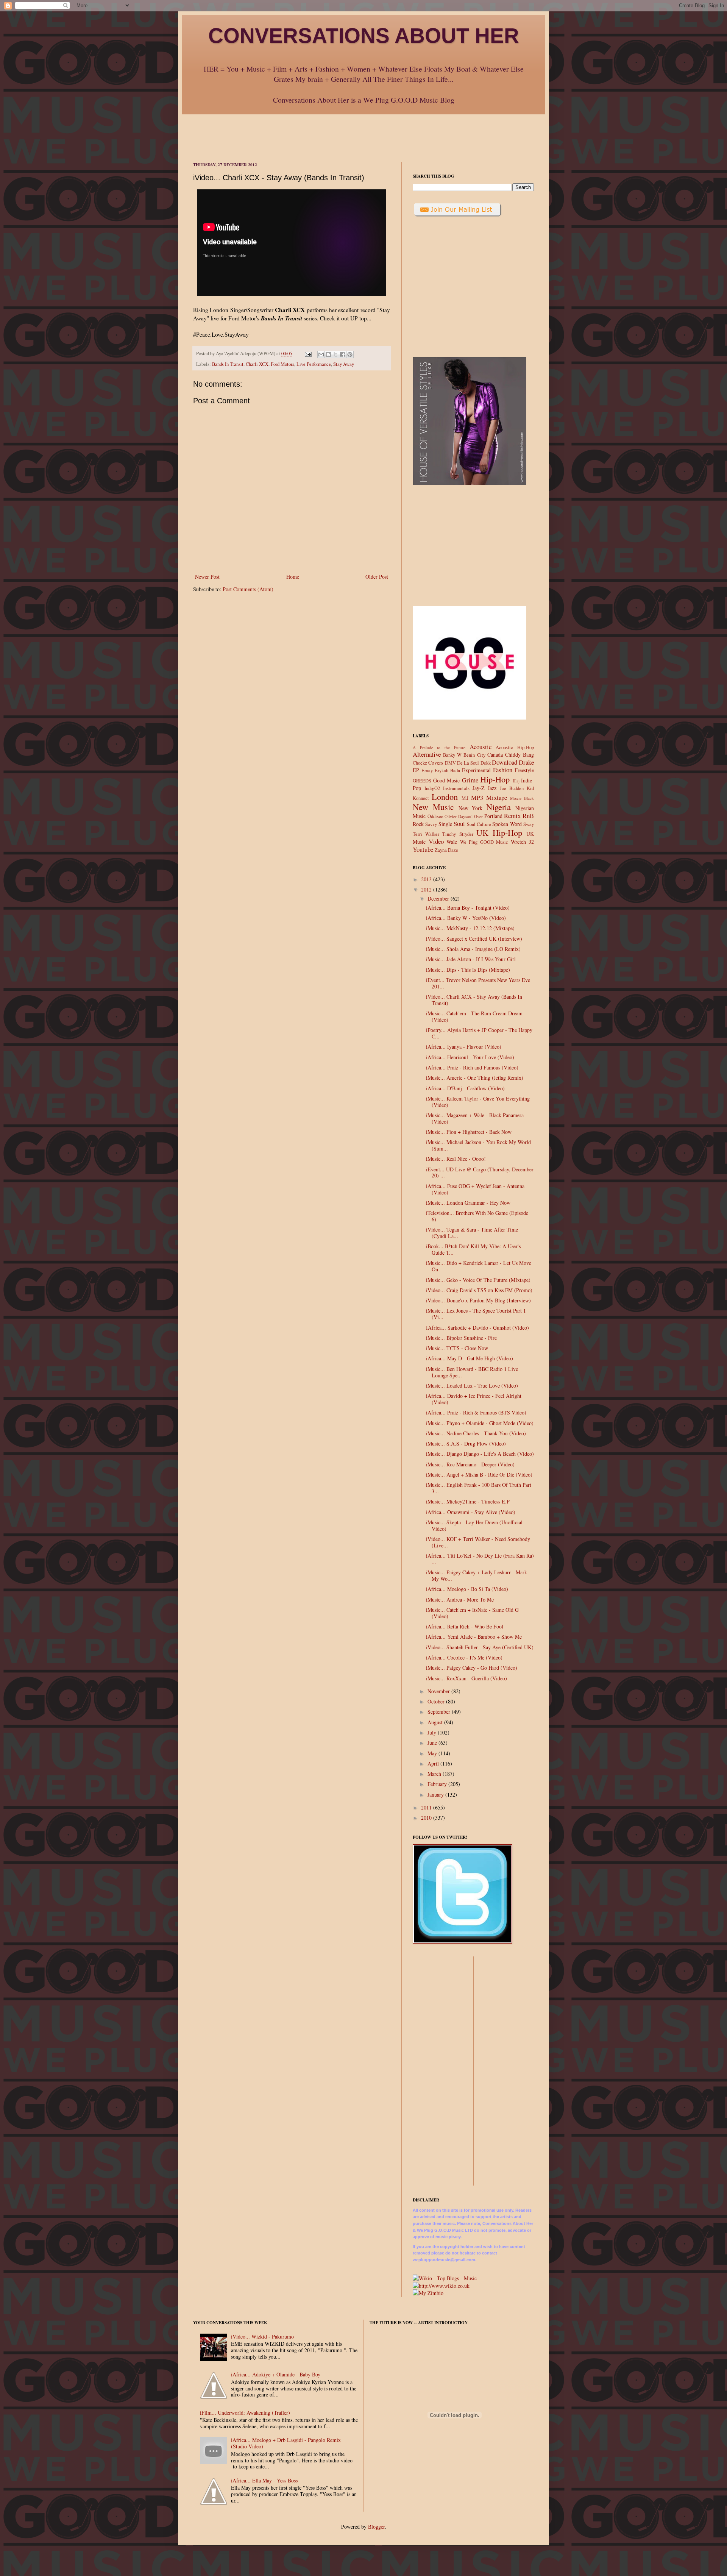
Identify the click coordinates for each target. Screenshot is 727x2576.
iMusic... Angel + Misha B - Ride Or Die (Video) (479, 1475)
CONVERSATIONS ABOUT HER (364, 36)
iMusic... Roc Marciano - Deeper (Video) (470, 1464)
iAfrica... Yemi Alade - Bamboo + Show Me (474, 1637)
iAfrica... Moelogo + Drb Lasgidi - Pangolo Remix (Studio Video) (286, 2443)
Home (293, 577)
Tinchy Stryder (458, 834)
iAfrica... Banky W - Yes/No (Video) (466, 918)
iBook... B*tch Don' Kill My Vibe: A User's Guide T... (473, 1249)
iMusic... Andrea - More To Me (460, 1599)
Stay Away (344, 364)
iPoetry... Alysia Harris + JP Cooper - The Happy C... (479, 1033)
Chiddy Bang (520, 755)
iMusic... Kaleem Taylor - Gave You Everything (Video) (478, 1102)
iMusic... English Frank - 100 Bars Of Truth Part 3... (479, 1488)
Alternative (427, 754)
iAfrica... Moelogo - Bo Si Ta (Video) (467, 1589)
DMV (450, 763)
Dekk (486, 763)
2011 (427, 1807)
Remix (512, 816)
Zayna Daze (446, 850)
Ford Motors (282, 364)
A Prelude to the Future (439, 747)
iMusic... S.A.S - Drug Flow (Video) (466, 1443)
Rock (418, 824)
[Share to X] (335, 354)
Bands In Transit (228, 364)
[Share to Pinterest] (350, 354)
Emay (427, 770)
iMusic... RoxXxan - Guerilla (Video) (466, 1678)
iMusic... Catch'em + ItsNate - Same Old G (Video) (472, 1613)
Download (505, 762)
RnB (528, 816)
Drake (526, 762)
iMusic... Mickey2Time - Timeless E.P (468, 1501)
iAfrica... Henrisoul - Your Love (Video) (470, 1057)
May (433, 1753)
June (433, 1743)
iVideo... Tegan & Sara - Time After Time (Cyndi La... (472, 1233)
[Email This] (321, 354)
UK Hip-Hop (499, 832)
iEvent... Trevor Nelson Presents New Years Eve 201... (478, 983)
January (436, 1795)
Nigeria (498, 807)
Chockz (420, 763)
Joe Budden (512, 788)
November (439, 1691)
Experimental (476, 770)
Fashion (503, 770)
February (438, 1784)
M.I (465, 798)
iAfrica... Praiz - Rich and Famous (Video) (472, 1067)
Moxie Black (522, 798)
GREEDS (422, 781)
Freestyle (524, 770)
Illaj (516, 781)
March (435, 1774)
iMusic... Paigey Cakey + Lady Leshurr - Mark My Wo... (477, 1575)
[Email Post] (308, 354)
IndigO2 (432, 788)
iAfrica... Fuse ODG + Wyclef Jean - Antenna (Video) (475, 1189)
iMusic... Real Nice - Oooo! (456, 1159)
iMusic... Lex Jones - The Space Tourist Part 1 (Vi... (476, 1314)
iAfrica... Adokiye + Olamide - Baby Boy (276, 2374)
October (437, 1701)
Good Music (447, 780)
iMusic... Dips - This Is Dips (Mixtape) (468, 970)
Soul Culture (479, 824)
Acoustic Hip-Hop (515, 747)
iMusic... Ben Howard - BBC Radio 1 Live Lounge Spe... (472, 1372)
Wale (452, 842)
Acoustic (481, 747)
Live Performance (314, 364)
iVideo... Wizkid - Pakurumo (262, 2336)
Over (478, 816)
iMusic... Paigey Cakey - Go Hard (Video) (472, 1668)
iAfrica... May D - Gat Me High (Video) (470, 1358)
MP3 (477, 797)
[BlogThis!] (328, 354)
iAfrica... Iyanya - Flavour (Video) (464, 1047)
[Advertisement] (363, 131)
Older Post (377, 577)
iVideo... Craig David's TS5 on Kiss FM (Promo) (479, 1290)
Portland (493, 816)
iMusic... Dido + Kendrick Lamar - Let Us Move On (479, 1266)
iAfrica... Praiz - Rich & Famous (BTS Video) (476, 1412)
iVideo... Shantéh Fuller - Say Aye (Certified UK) (480, 1647)
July (433, 1732)
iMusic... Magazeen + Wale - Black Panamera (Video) (475, 1118)
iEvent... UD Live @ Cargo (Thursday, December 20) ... (480, 1172)
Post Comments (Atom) (248, 589)
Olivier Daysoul (459, 816)
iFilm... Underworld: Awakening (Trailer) (245, 2413)
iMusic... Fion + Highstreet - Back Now (469, 1132)
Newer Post (207, 577)
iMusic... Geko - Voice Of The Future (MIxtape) (478, 1280)
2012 (427, 889)
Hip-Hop (495, 779)
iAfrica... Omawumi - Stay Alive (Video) (471, 1512)
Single (445, 824)
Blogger (376, 2527)
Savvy (431, 824)
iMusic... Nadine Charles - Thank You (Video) (476, 1433)
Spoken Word (507, 824)
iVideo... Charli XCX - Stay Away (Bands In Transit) (474, 1000)
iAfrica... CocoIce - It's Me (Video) (464, 1657)
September (440, 1712)
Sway (529, 824)
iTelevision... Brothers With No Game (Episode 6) (477, 1216)
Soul (459, 824)
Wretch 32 (523, 842)
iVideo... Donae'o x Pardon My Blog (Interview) (478, 1300)
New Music (433, 807)
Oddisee (435, 816)
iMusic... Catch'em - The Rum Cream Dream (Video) (474, 1016)
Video (436, 841)
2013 (427, 879)
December (439, 898)
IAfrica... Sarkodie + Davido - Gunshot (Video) (477, 1328)
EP (416, 770)
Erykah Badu (447, 770)
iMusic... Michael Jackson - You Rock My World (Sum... (478, 1145)
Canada (495, 755)
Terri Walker (426, 834)
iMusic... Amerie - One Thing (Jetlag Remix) (475, 1078)
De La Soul (468, 763)
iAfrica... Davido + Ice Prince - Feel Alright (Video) (474, 1399)
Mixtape (497, 797)
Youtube (423, 849)
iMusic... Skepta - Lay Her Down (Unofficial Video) (474, 1525)
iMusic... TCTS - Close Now (457, 1348)
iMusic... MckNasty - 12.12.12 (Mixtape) (470, 928)
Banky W (452, 755)
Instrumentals (456, 788)
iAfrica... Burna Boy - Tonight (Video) (468, 908)
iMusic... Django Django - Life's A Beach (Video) (480, 1454)
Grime (470, 780)
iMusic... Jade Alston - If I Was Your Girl (471, 959)
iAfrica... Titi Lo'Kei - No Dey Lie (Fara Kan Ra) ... (480, 1559)
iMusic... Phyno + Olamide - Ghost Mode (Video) (480, 1423)
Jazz (492, 788)
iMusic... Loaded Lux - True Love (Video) (472, 1386)
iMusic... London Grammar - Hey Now (468, 1203)
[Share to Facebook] (343, 354)
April (434, 1763)
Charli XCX (257, 364)
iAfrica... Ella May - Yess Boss (264, 2480)
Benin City (474, 755)
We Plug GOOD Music (484, 842)
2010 (427, 1818)
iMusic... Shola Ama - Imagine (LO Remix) (473, 949)
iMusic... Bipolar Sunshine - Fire (461, 1338)
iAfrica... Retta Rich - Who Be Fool (465, 1626)
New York (471, 808)
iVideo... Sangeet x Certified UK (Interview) (474, 939)
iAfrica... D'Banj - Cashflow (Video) (465, 1088)
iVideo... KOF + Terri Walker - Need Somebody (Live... (478, 1542)
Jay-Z (479, 788)
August (436, 1722)
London (445, 796)
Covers (436, 763)
